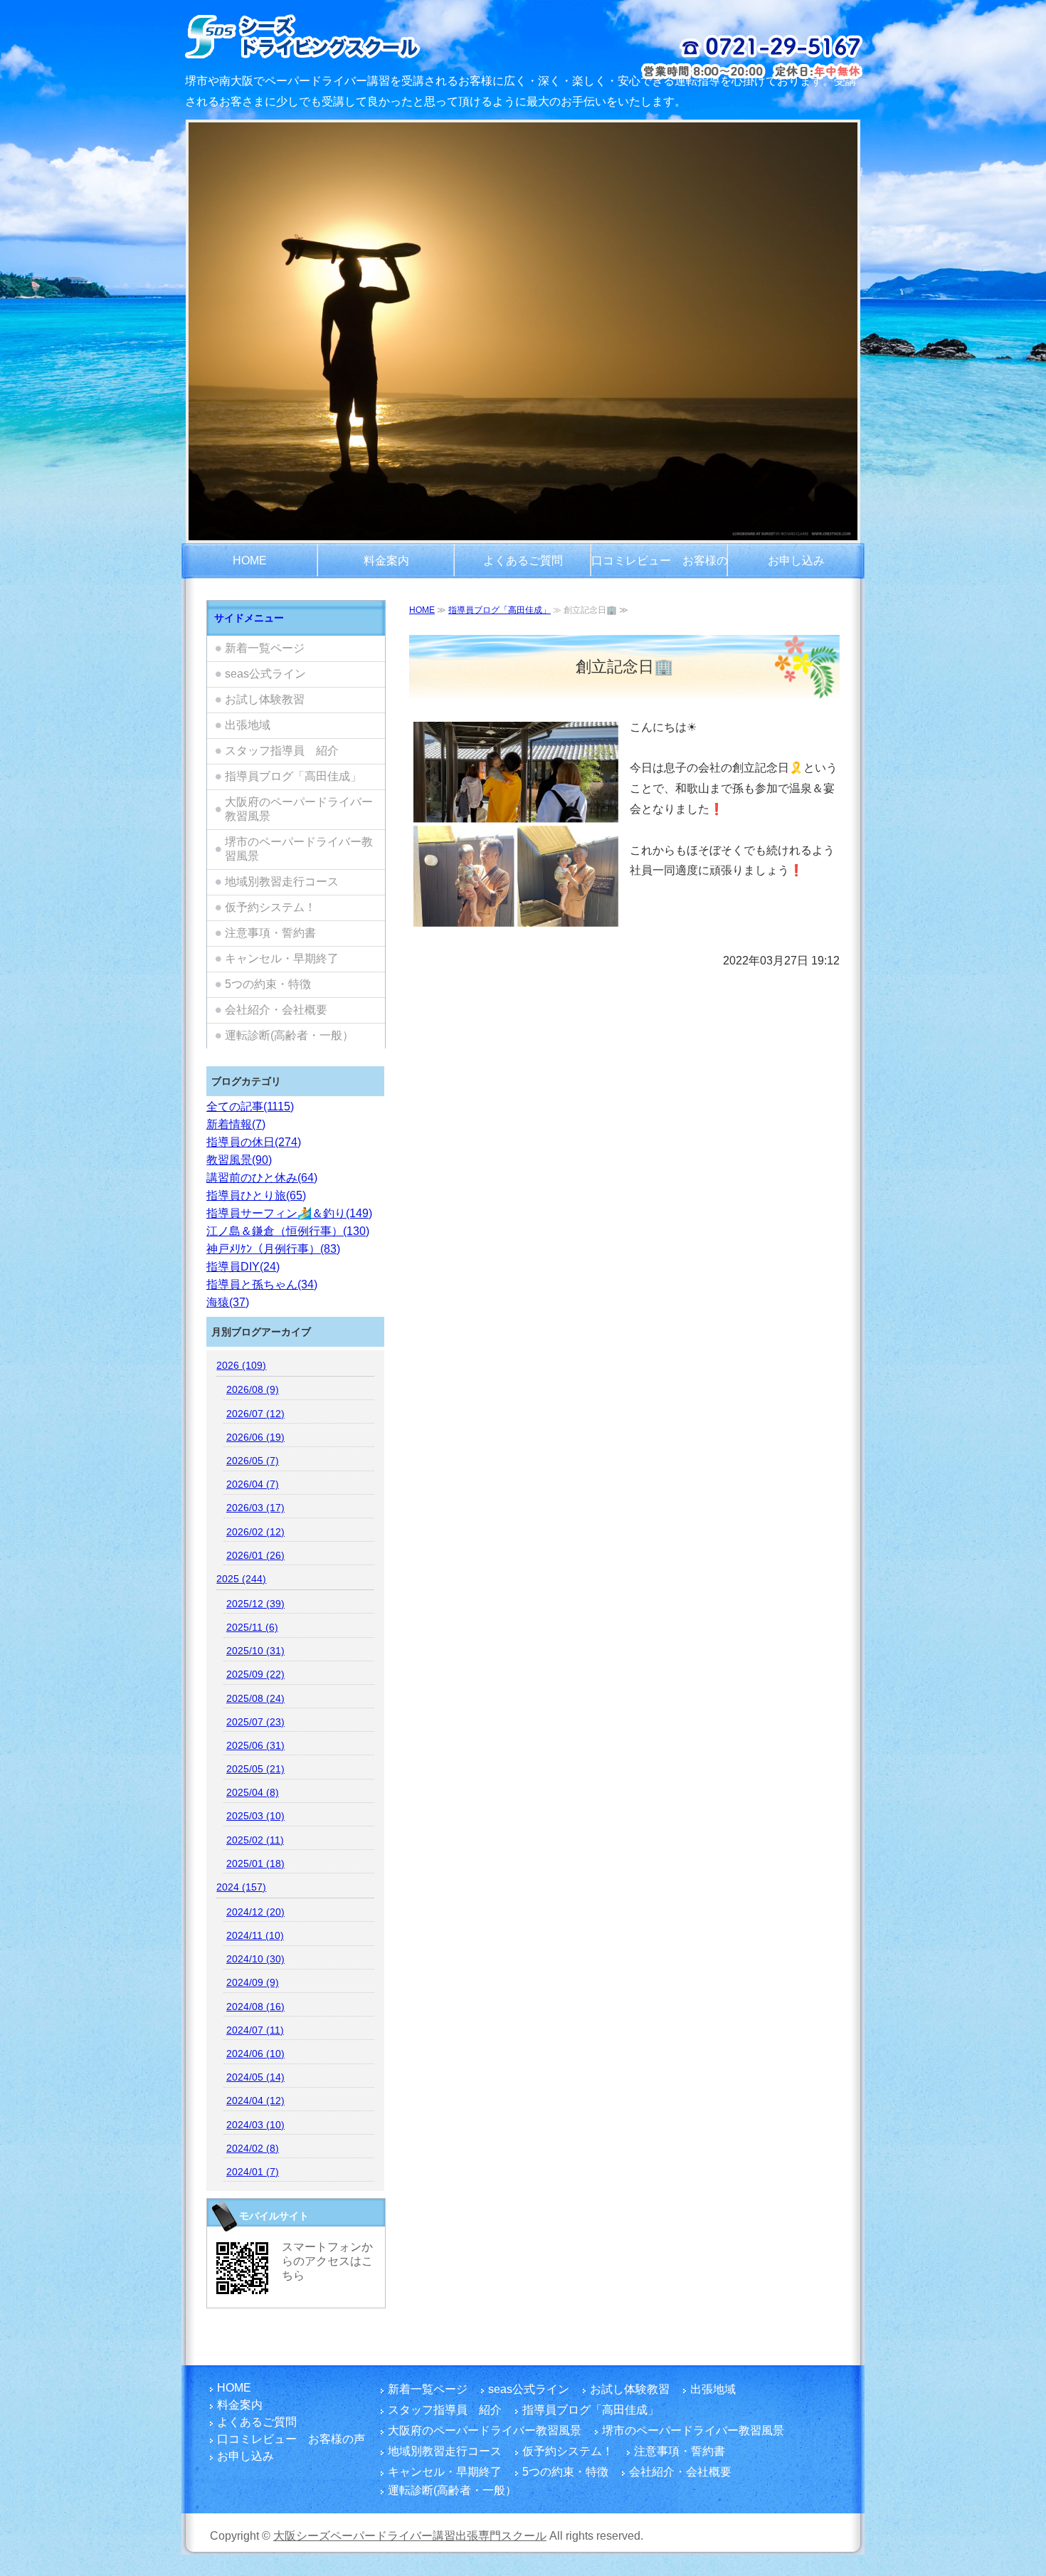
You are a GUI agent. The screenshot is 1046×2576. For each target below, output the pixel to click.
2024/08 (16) (255, 2007)
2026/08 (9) (253, 1389)
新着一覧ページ (265, 648)
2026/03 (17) (255, 1508)
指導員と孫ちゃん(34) (262, 1284)
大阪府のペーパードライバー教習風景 (299, 809)
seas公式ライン (265, 674)
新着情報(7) (236, 1124)
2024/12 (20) (255, 1912)
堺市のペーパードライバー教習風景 (299, 849)
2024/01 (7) (253, 2172)
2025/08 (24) (255, 1698)
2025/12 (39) (255, 1604)
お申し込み (796, 561)
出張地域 (248, 725)
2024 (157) (241, 1887)
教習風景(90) (239, 1160)
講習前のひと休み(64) (262, 1178)
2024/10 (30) (255, 1959)
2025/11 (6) (252, 1627)
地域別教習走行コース (282, 882)
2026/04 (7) (253, 1484)
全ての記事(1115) (250, 1106)
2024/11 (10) (255, 1935)
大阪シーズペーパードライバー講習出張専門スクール (410, 2536)
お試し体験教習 (265, 699)
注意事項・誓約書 (270, 933)
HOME (250, 561)
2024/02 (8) (253, 2148)
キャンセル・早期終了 (282, 958)
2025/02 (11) (255, 1840)
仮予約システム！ (270, 907)
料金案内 (386, 561)
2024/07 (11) (255, 2030)
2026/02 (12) (255, 1532)
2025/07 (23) (255, 1722)
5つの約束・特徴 (268, 984)
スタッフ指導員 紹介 (282, 751)
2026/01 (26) (255, 1555)
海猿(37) (228, 1302)
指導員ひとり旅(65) (256, 1195)
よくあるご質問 (523, 561)
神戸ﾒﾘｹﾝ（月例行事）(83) (273, 1249)
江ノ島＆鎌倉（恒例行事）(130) (288, 1231)
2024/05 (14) (255, 2077)
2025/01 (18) (255, 1863)
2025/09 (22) (255, 1674)
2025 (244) (241, 1579)
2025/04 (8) (253, 1792)
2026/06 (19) (255, 1437)
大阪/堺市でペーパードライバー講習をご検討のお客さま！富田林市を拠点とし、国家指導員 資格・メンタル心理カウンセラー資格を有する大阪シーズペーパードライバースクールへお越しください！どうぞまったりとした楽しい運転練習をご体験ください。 (340, 36)
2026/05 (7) (253, 1461)
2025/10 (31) (255, 1651)
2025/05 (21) (255, 1769)
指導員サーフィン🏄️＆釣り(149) (289, 1213)
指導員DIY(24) (243, 1267)
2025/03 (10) (255, 1816)
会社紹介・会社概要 (276, 1010)
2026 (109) (241, 1365)
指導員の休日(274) (254, 1142)
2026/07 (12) (255, 1414)
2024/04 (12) (255, 2101)
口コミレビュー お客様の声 (660, 567)
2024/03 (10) (255, 2125)
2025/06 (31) (255, 1745)
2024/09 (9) (253, 1982)
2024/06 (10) (255, 2054)
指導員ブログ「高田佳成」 (500, 610)
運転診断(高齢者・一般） (289, 1035)
